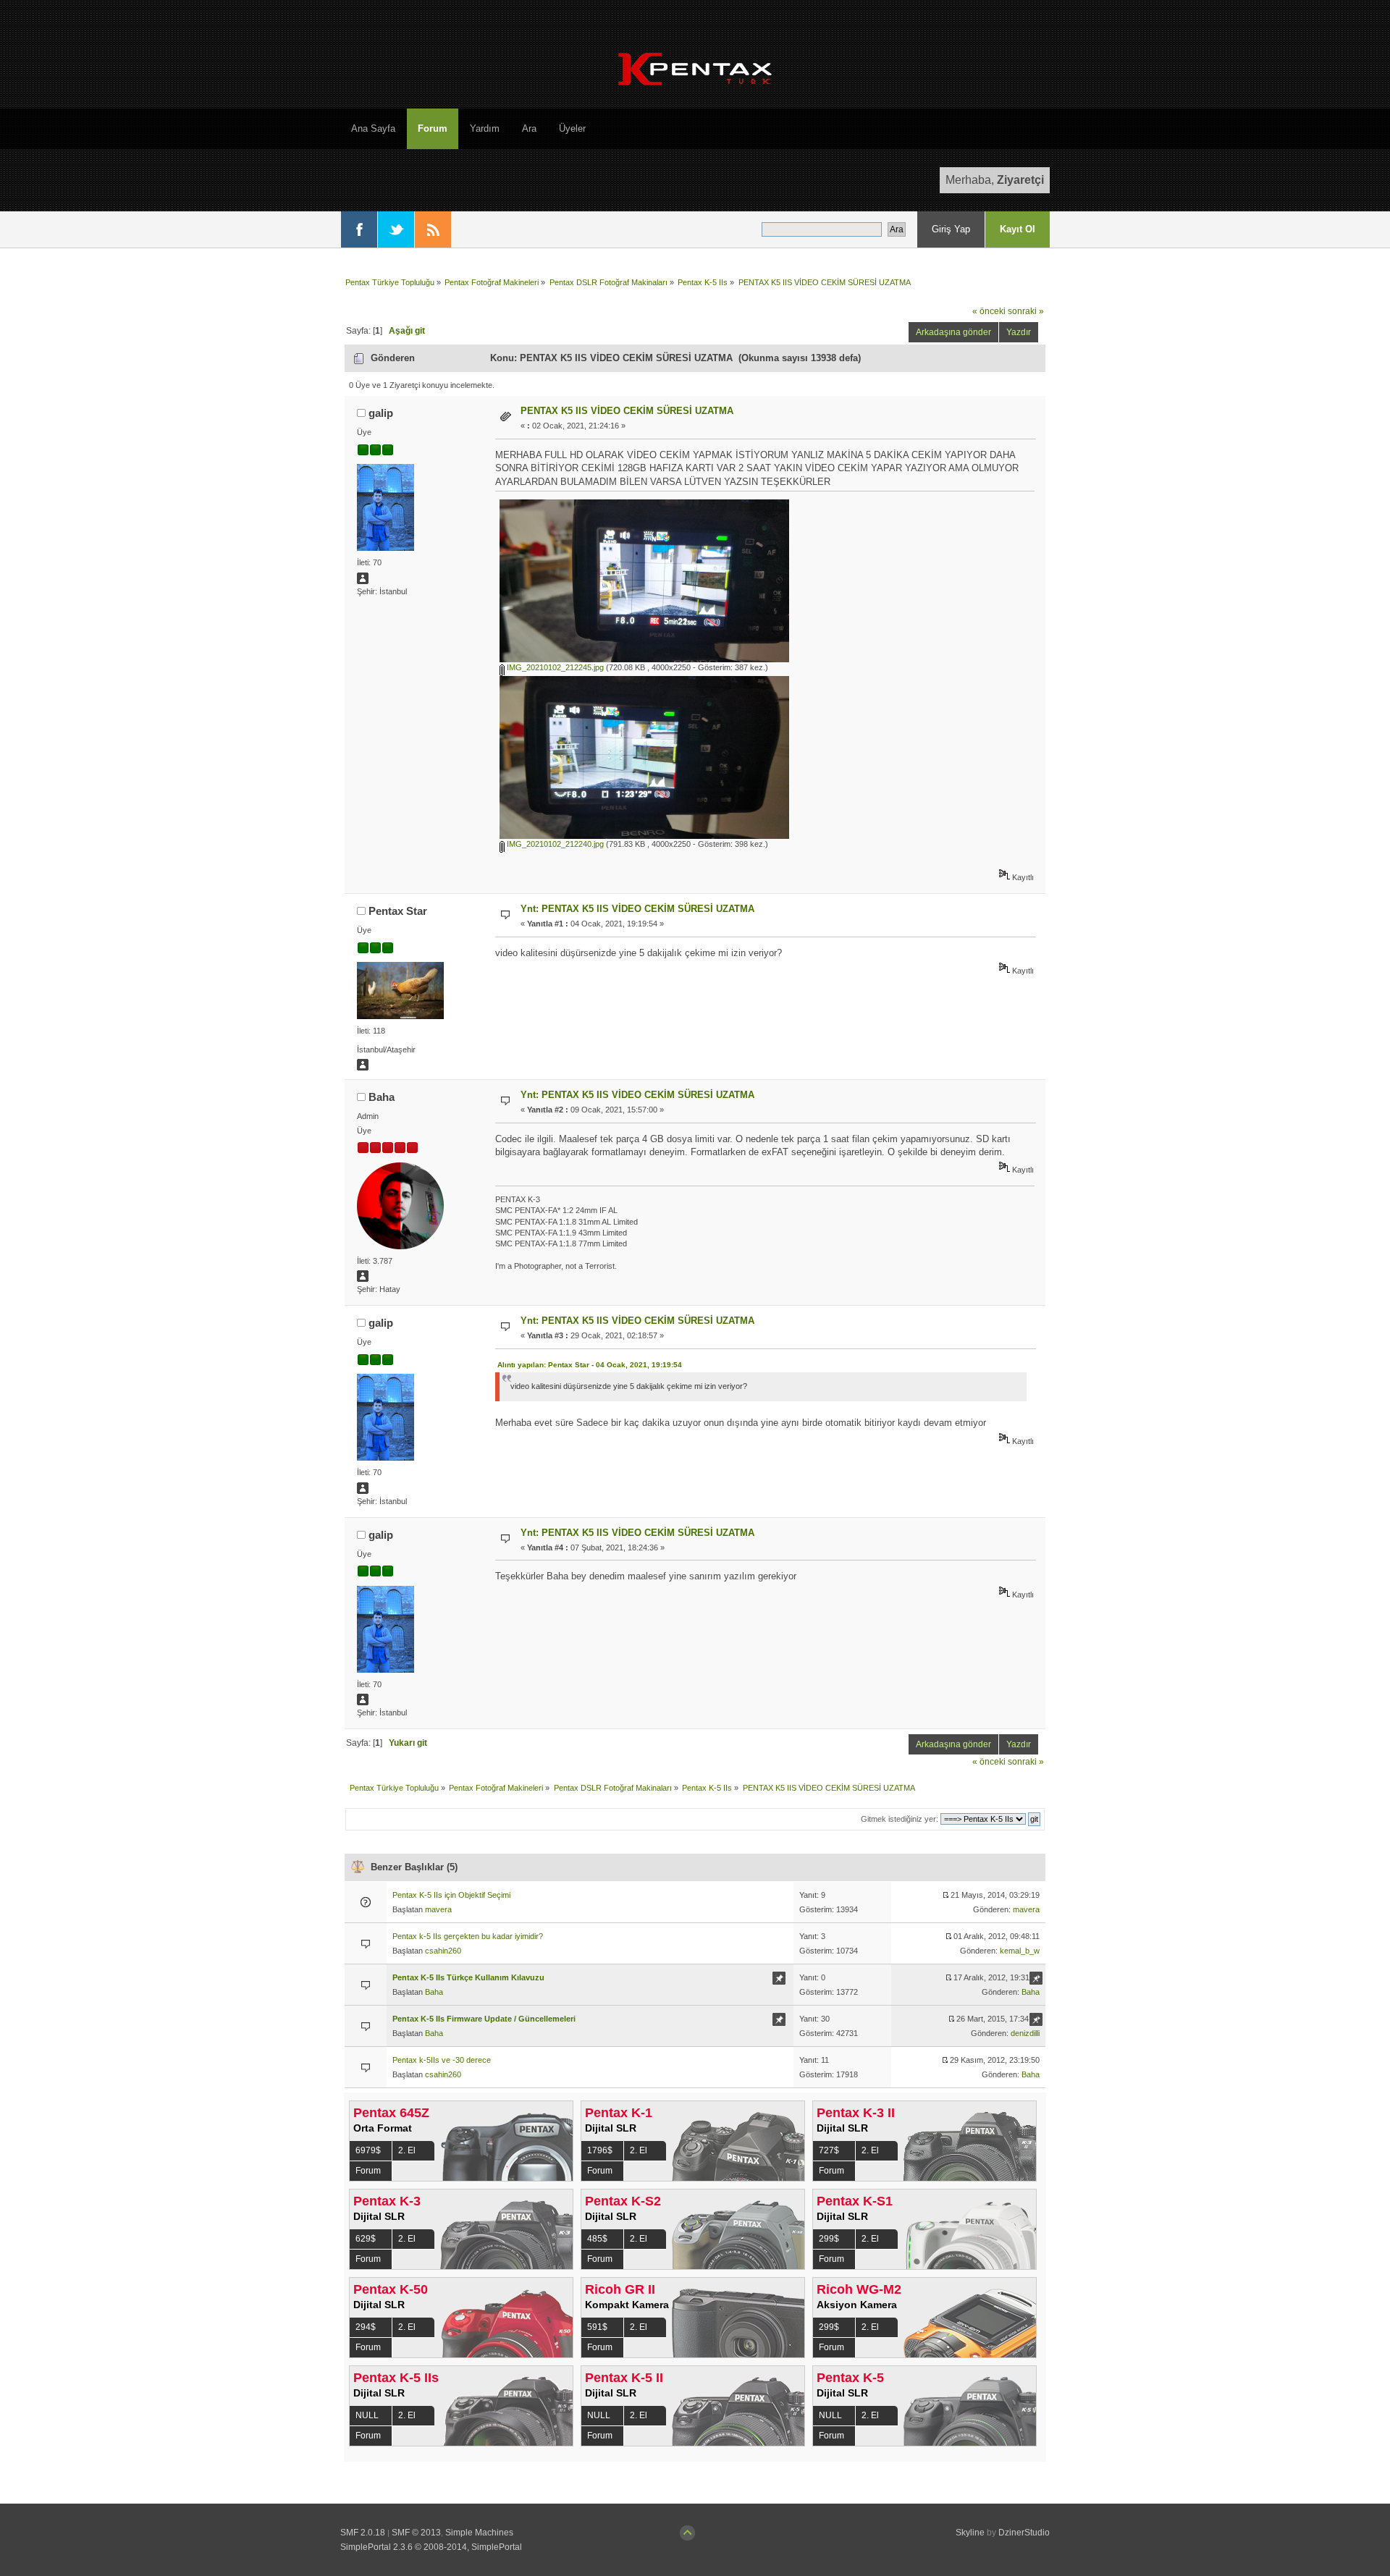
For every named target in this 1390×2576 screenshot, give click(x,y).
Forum (368, 2171)
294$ (366, 2327)
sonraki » (1026, 311)
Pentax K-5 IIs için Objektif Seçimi (451, 1895)
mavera (438, 1909)
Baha (382, 1097)
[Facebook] (359, 229)
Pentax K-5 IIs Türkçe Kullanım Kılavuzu (468, 1977)
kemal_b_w (1020, 1951)
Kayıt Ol (1018, 229)
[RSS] (433, 229)
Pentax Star (398, 911)
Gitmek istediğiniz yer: (900, 1819)
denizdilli (1025, 2033)
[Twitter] (396, 229)
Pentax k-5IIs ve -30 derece (442, 2060)
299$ (829, 2239)
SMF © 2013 (416, 2533)
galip (381, 413)
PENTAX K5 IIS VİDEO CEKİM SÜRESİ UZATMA (627, 411)
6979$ (368, 2150)
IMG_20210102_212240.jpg (554, 844)
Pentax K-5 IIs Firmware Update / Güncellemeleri (484, 2019)
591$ (597, 2327)
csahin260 (443, 1951)
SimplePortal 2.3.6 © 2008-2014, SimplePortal (431, 2547)
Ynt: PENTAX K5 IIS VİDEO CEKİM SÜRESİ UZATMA (637, 909)
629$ (366, 2239)
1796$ (600, 2150)
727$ (829, 2150)
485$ (597, 2239)
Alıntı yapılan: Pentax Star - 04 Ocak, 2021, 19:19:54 (590, 1365)
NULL (367, 2415)
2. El (407, 2150)
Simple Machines (479, 2533)
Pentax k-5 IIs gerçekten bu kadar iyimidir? (468, 1936)
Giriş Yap (951, 229)
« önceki (989, 311)
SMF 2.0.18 (363, 2533)
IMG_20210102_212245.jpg (554, 667)
